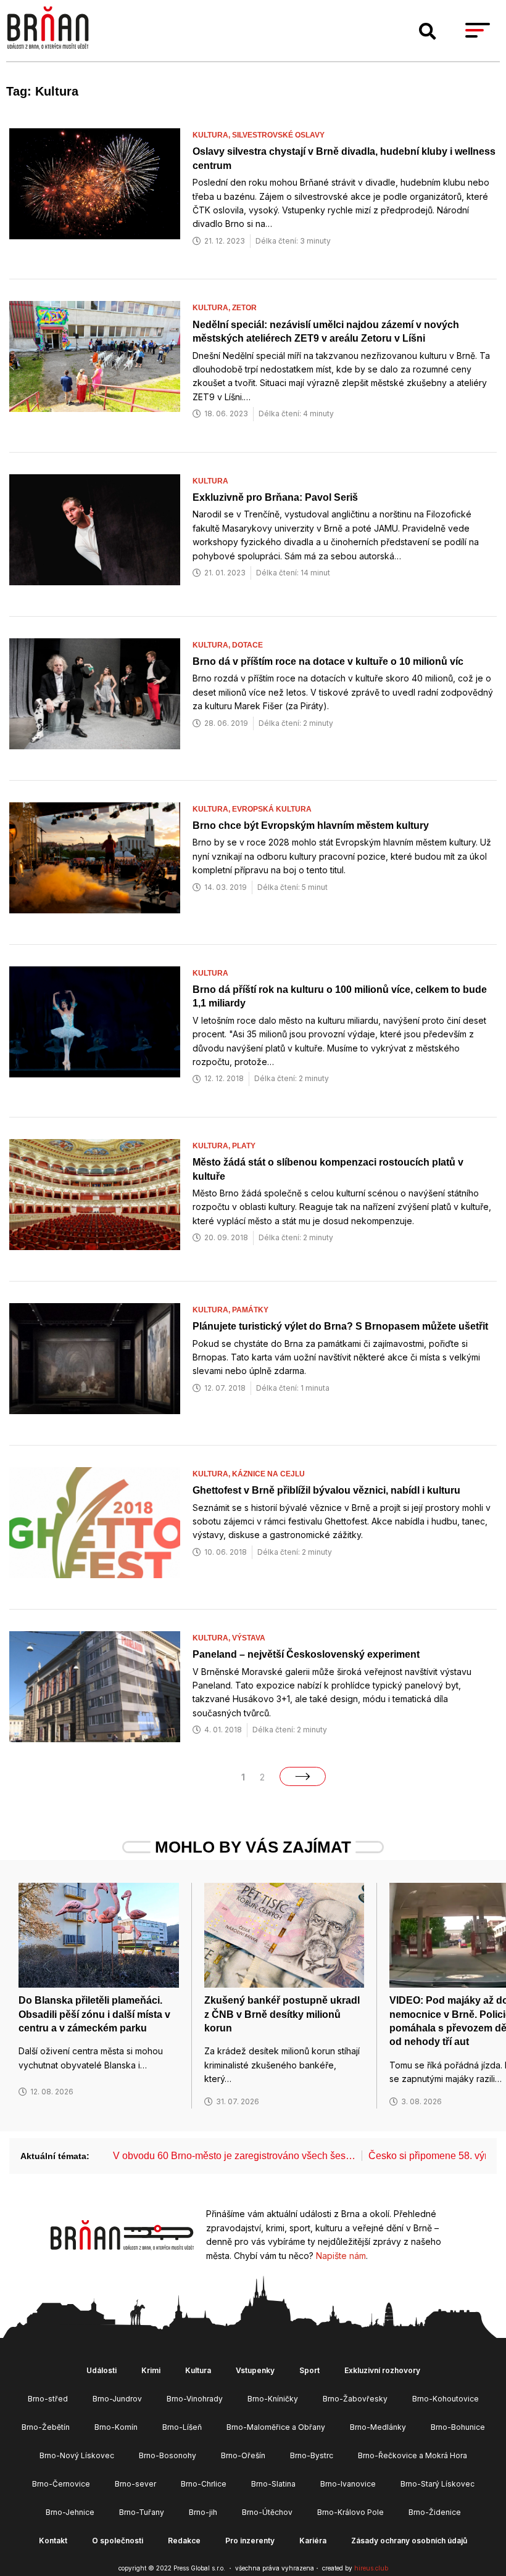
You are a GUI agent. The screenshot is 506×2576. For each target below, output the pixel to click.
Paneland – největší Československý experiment (306, 1654)
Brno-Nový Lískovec (77, 2455)
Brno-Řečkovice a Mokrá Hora (413, 2455)
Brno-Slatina (273, 2484)
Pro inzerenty (250, 2541)
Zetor (244, 308)
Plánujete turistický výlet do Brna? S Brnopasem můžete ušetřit (340, 1326)
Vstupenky (255, 2370)
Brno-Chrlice (204, 2484)
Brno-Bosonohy (168, 2455)
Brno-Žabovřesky (355, 2399)
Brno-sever (135, 2484)
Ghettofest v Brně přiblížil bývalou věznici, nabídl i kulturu (326, 1490)
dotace (247, 645)
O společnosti (118, 2541)
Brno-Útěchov (267, 2512)
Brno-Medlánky (378, 2427)
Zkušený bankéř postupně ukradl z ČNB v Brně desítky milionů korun (282, 2014)
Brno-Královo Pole (350, 2512)
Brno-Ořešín (243, 2455)
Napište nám (341, 2256)
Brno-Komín (116, 2427)
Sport (309, 2370)
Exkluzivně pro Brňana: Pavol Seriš (275, 497)
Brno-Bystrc (312, 2455)
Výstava (249, 1638)
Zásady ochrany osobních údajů (409, 2541)
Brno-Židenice (435, 2512)
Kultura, (212, 135)
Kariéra (313, 2541)
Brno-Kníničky (273, 2399)
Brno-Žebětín (46, 2427)
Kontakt (53, 2541)
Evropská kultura (272, 809)
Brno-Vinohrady (195, 2399)
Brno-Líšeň (182, 2427)
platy (244, 1146)
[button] (428, 31)
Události (102, 2370)
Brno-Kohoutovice (446, 2399)
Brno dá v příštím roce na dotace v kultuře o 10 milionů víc (328, 661)
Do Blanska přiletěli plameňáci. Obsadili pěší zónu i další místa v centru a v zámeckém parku (94, 2014)
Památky (250, 1310)
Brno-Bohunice (458, 2427)
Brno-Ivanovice (348, 2484)
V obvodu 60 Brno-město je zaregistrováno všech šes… (234, 2156)
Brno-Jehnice (70, 2512)
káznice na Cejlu (268, 1474)
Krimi (151, 2370)
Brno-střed (48, 2399)
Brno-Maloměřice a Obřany (276, 2427)
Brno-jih (203, 2512)
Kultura (210, 481)
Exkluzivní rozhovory (382, 2370)
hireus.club (371, 2568)
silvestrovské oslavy (278, 135)
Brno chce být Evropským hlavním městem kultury (311, 825)
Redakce (184, 2541)
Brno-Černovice (61, 2484)
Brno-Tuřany (142, 2512)
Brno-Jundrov (117, 2399)
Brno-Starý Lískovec (438, 2484)
